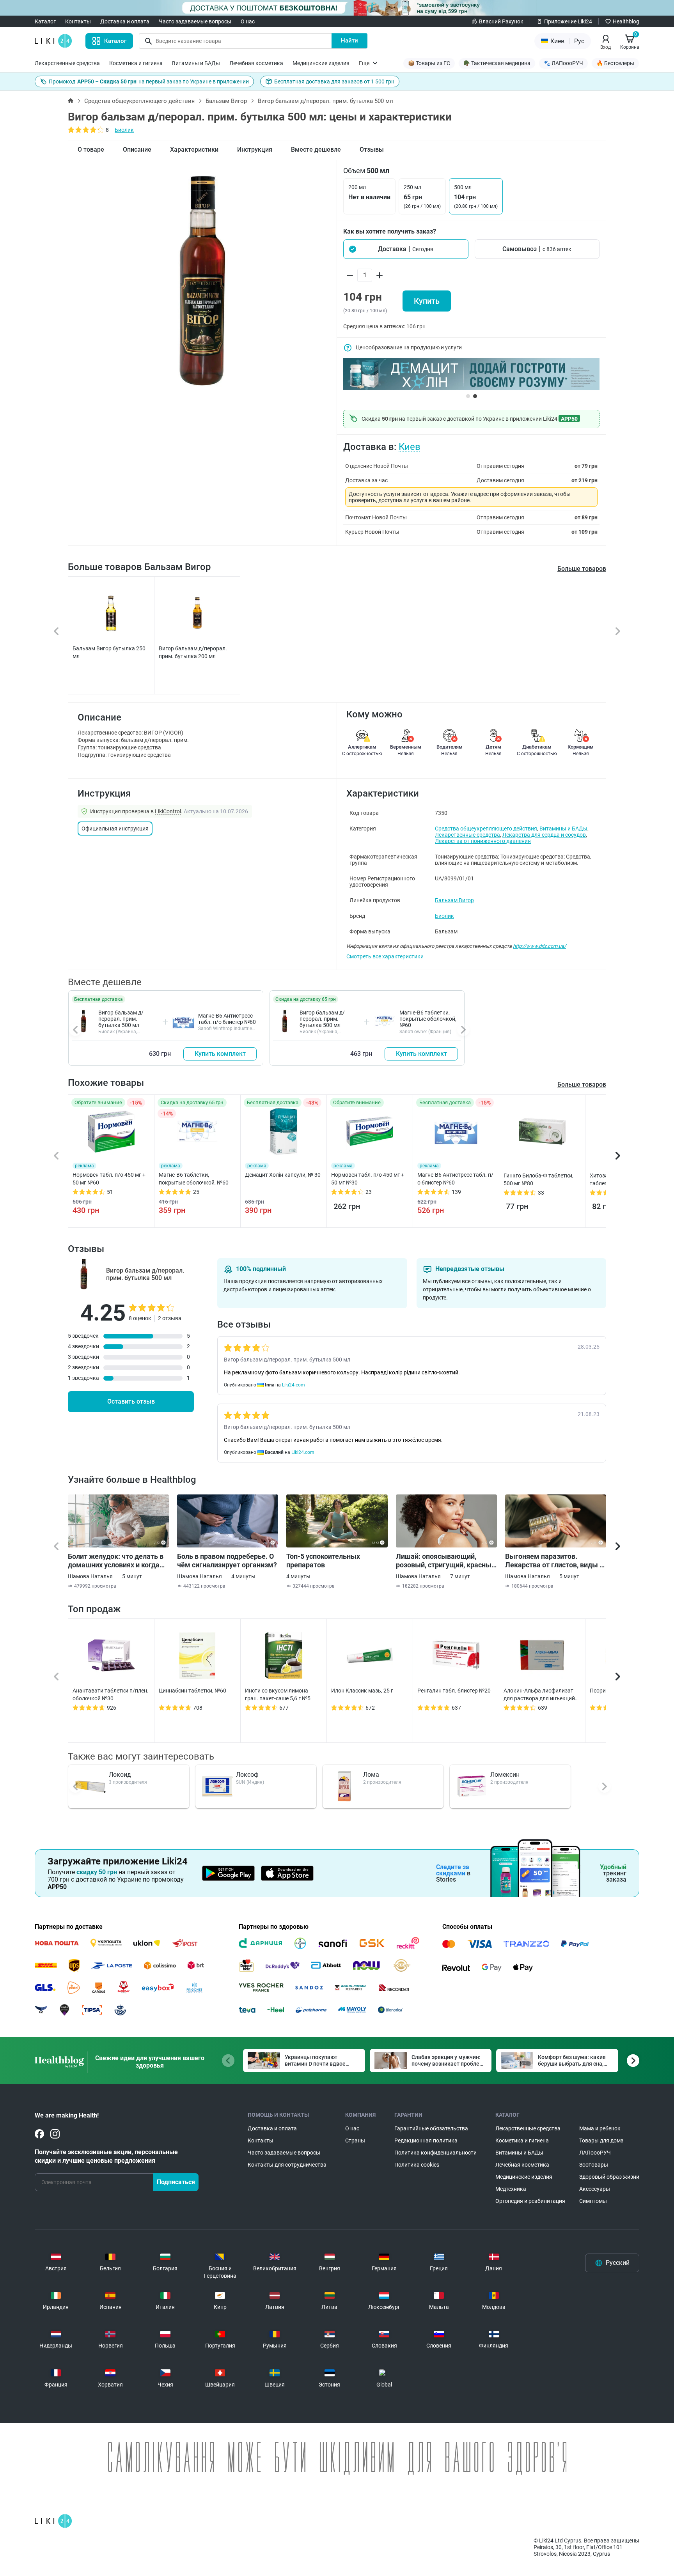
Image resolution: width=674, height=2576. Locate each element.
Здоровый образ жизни (609, 2177)
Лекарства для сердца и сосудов (544, 835)
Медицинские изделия (321, 63)
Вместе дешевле (316, 150)
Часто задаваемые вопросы (195, 21)
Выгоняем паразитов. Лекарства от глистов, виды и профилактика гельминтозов (554, 1561)
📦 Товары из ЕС (429, 63)
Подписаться (176, 2182)
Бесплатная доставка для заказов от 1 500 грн (334, 81)
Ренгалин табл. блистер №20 (454, 1691)
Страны (355, 2140)
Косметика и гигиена (136, 63)
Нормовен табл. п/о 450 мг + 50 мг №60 (109, 1179)
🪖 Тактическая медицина (497, 63)
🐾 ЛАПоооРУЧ (563, 63)
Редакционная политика (426, 2140)
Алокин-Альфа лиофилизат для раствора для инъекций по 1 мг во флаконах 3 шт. (539, 1695)
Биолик (124, 130)
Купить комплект (220, 1054)
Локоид (120, 1775)
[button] (406, 249)
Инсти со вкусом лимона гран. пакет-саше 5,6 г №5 (278, 1694)
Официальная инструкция (115, 829)
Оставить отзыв (131, 1401)
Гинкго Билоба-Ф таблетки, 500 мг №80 (538, 1179)
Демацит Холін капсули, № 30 (283, 1175)
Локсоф (247, 1775)
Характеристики (194, 150)
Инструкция (255, 150)
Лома (371, 1775)
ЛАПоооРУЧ (595, 2153)
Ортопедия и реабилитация (530, 2201)
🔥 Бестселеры (615, 63)
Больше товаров (582, 569)
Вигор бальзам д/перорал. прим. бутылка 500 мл (121, 1019)
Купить (427, 301)
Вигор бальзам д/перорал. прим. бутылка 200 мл (193, 652)
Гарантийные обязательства (431, 2128)
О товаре (91, 150)
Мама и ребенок (600, 2128)
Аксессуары (595, 2189)
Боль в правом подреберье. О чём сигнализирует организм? (227, 1561)
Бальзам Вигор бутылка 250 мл (109, 652)
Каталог (45, 21)
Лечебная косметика (256, 63)
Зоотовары (594, 2165)
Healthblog (626, 21)
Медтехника (511, 2189)
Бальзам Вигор (226, 101)
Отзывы (372, 150)
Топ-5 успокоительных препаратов (323, 1561)
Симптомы (593, 2201)
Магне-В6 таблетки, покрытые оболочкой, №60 (428, 1019)
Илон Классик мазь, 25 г (362, 1691)
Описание (137, 150)
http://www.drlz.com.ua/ (539, 946)
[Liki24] (53, 2521)
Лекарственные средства (67, 63)
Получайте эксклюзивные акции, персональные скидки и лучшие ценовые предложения (106, 2156)
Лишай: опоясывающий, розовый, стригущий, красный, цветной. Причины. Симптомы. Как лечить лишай (446, 1561)
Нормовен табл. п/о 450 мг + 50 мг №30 (368, 1179)
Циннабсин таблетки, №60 (192, 1691)
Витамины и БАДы (196, 63)
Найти (349, 41)
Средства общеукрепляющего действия (139, 101)
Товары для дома (601, 2140)
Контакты (78, 21)
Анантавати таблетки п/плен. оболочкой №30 (111, 1694)
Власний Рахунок (501, 21)
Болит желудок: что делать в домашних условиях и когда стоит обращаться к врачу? (116, 1561)
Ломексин (505, 1775)
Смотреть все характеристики (385, 956)
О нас (248, 21)
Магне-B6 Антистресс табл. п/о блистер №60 (227, 1019)
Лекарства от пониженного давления (483, 841)
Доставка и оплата (125, 21)
